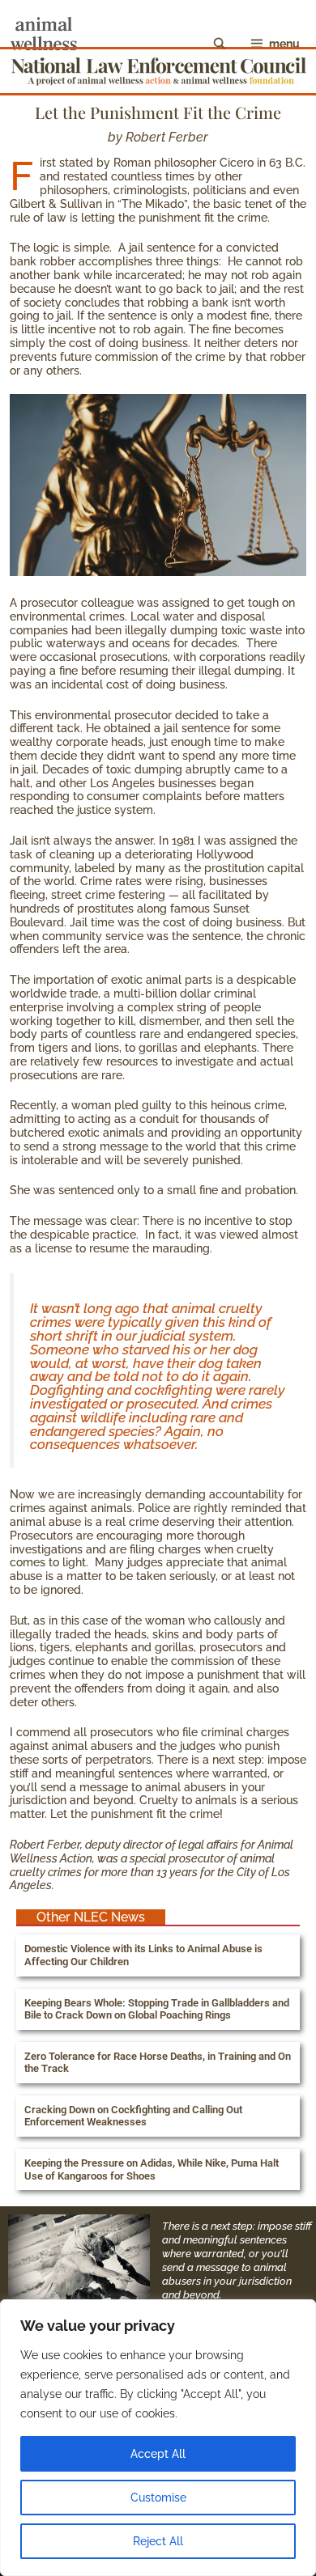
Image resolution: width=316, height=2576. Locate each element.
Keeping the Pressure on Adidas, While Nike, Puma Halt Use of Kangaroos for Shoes (152, 2169)
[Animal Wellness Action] (44, 44)
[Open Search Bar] (220, 44)
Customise (158, 2498)
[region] (158, 2438)
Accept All (158, 2454)
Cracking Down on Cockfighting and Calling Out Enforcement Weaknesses (133, 2116)
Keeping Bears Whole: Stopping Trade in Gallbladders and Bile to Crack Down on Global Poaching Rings (157, 2009)
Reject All (158, 2541)
